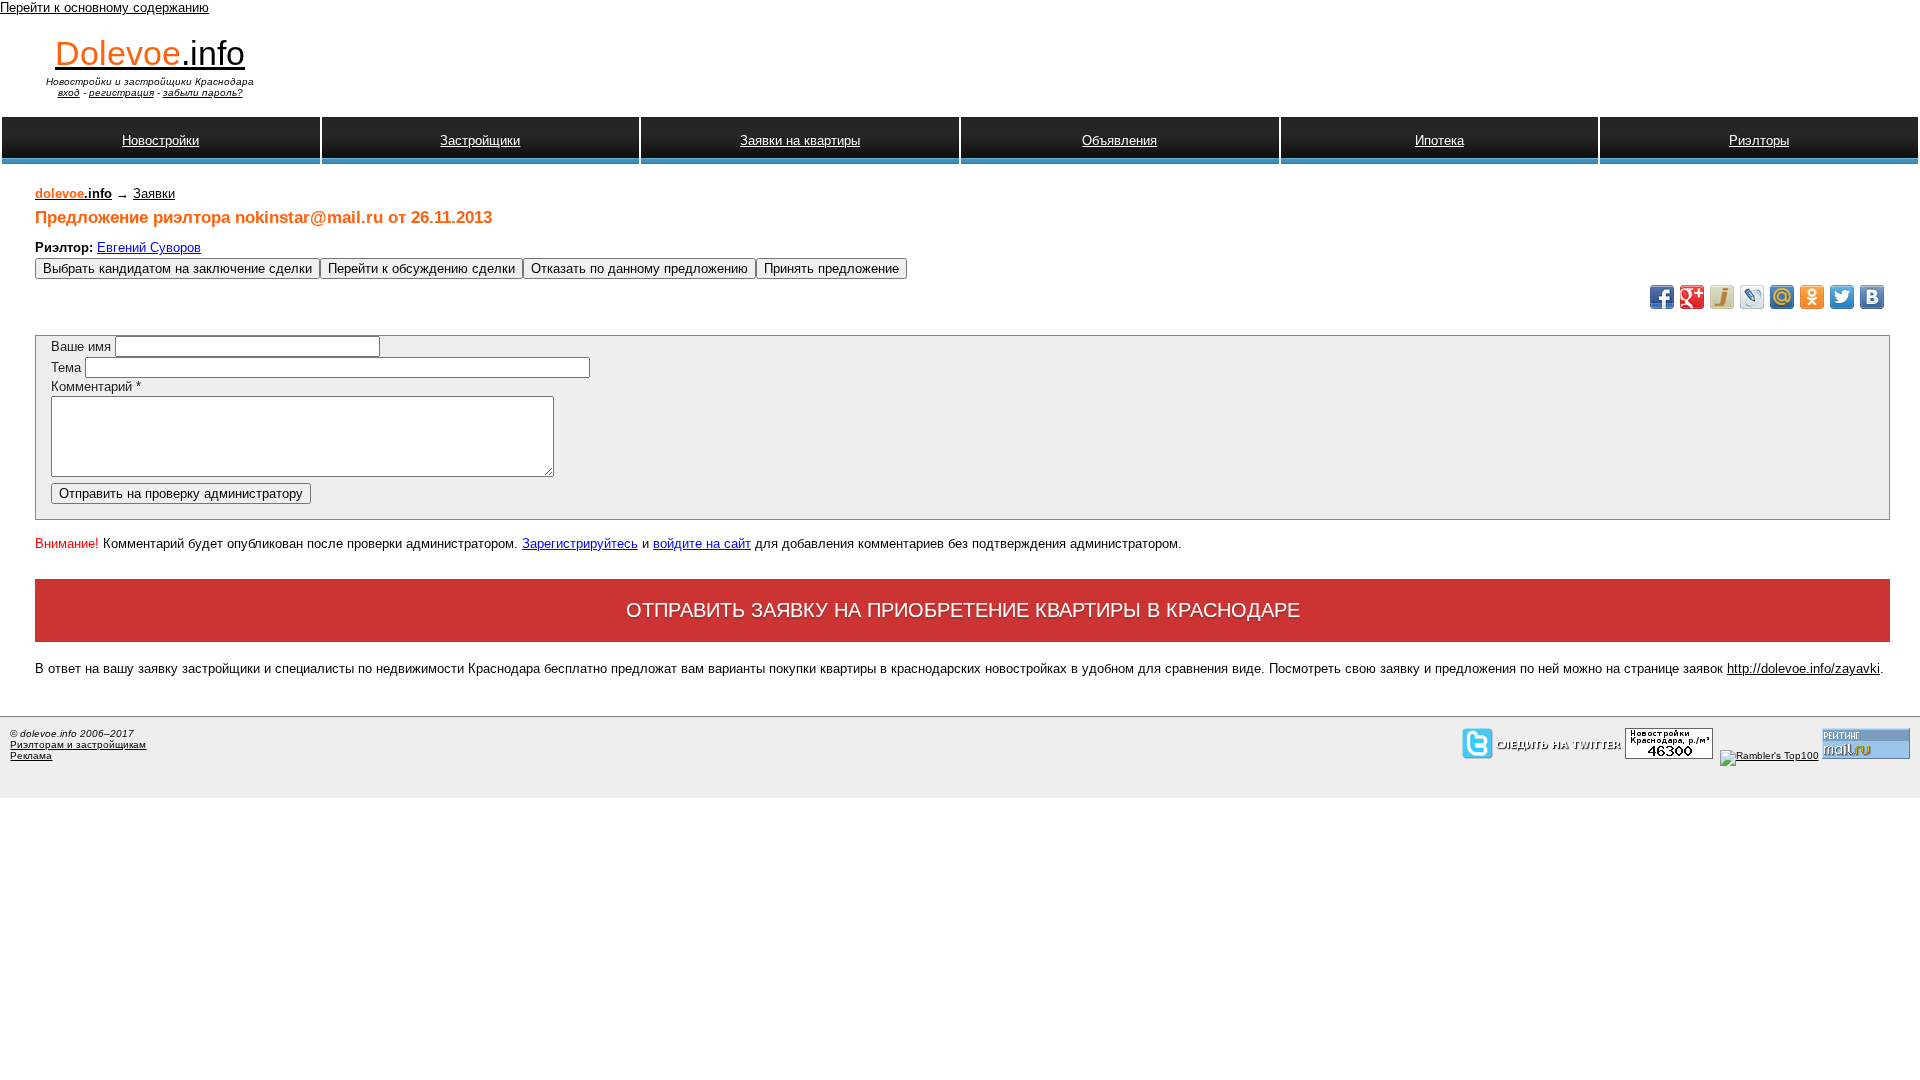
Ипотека (1439, 140)
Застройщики (480, 140)
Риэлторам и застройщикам (78, 744)
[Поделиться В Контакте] (1872, 297)
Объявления (1119, 140)
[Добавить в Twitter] (1842, 297)
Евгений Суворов (149, 247)
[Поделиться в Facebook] (1662, 297)
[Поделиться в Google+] (1692, 297)
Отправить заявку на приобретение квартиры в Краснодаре (963, 610)
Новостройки (160, 140)
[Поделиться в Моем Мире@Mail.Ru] (1782, 297)
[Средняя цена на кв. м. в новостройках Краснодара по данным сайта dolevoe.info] (1669, 755)
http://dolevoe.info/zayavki (1803, 668)
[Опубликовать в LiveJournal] (1752, 297)
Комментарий (96, 386)
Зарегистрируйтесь (580, 543)
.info (150, 53)
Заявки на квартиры (800, 140)
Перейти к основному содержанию (104, 7)
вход (69, 92)
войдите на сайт (702, 543)
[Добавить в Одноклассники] (1812, 297)
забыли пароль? (203, 92)
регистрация (121, 92)
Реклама (31, 755)
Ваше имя (83, 346)
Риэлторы (1759, 140)
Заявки (154, 193)
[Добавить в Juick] (1722, 297)
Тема (68, 367)
